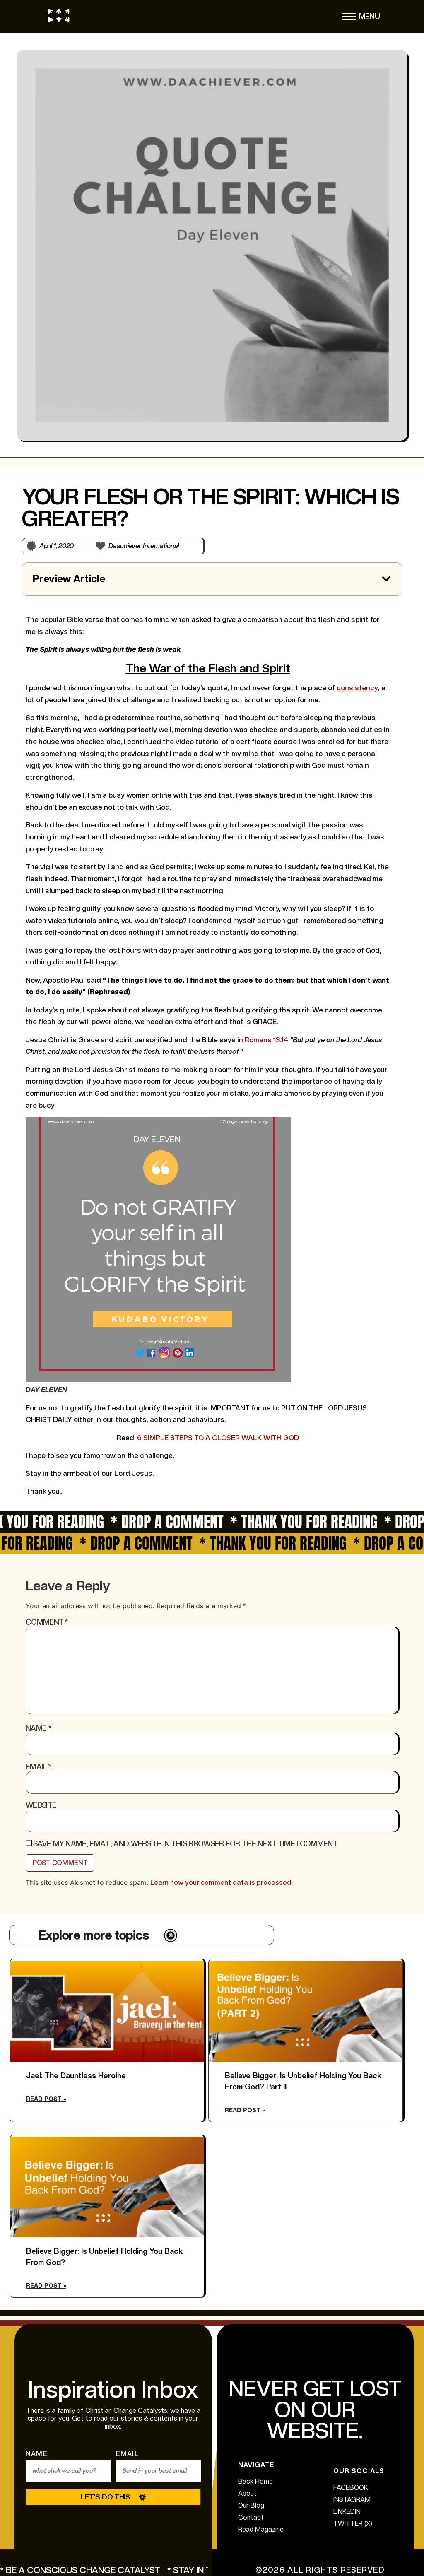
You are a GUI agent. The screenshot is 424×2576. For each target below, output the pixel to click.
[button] (349, 19)
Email (38, 1767)
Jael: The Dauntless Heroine (76, 2076)
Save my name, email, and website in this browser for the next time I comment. (185, 1844)
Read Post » (46, 2099)
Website (41, 1805)
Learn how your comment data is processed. (221, 1883)
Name (38, 1728)
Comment (47, 1622)
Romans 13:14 (266, 1040)
